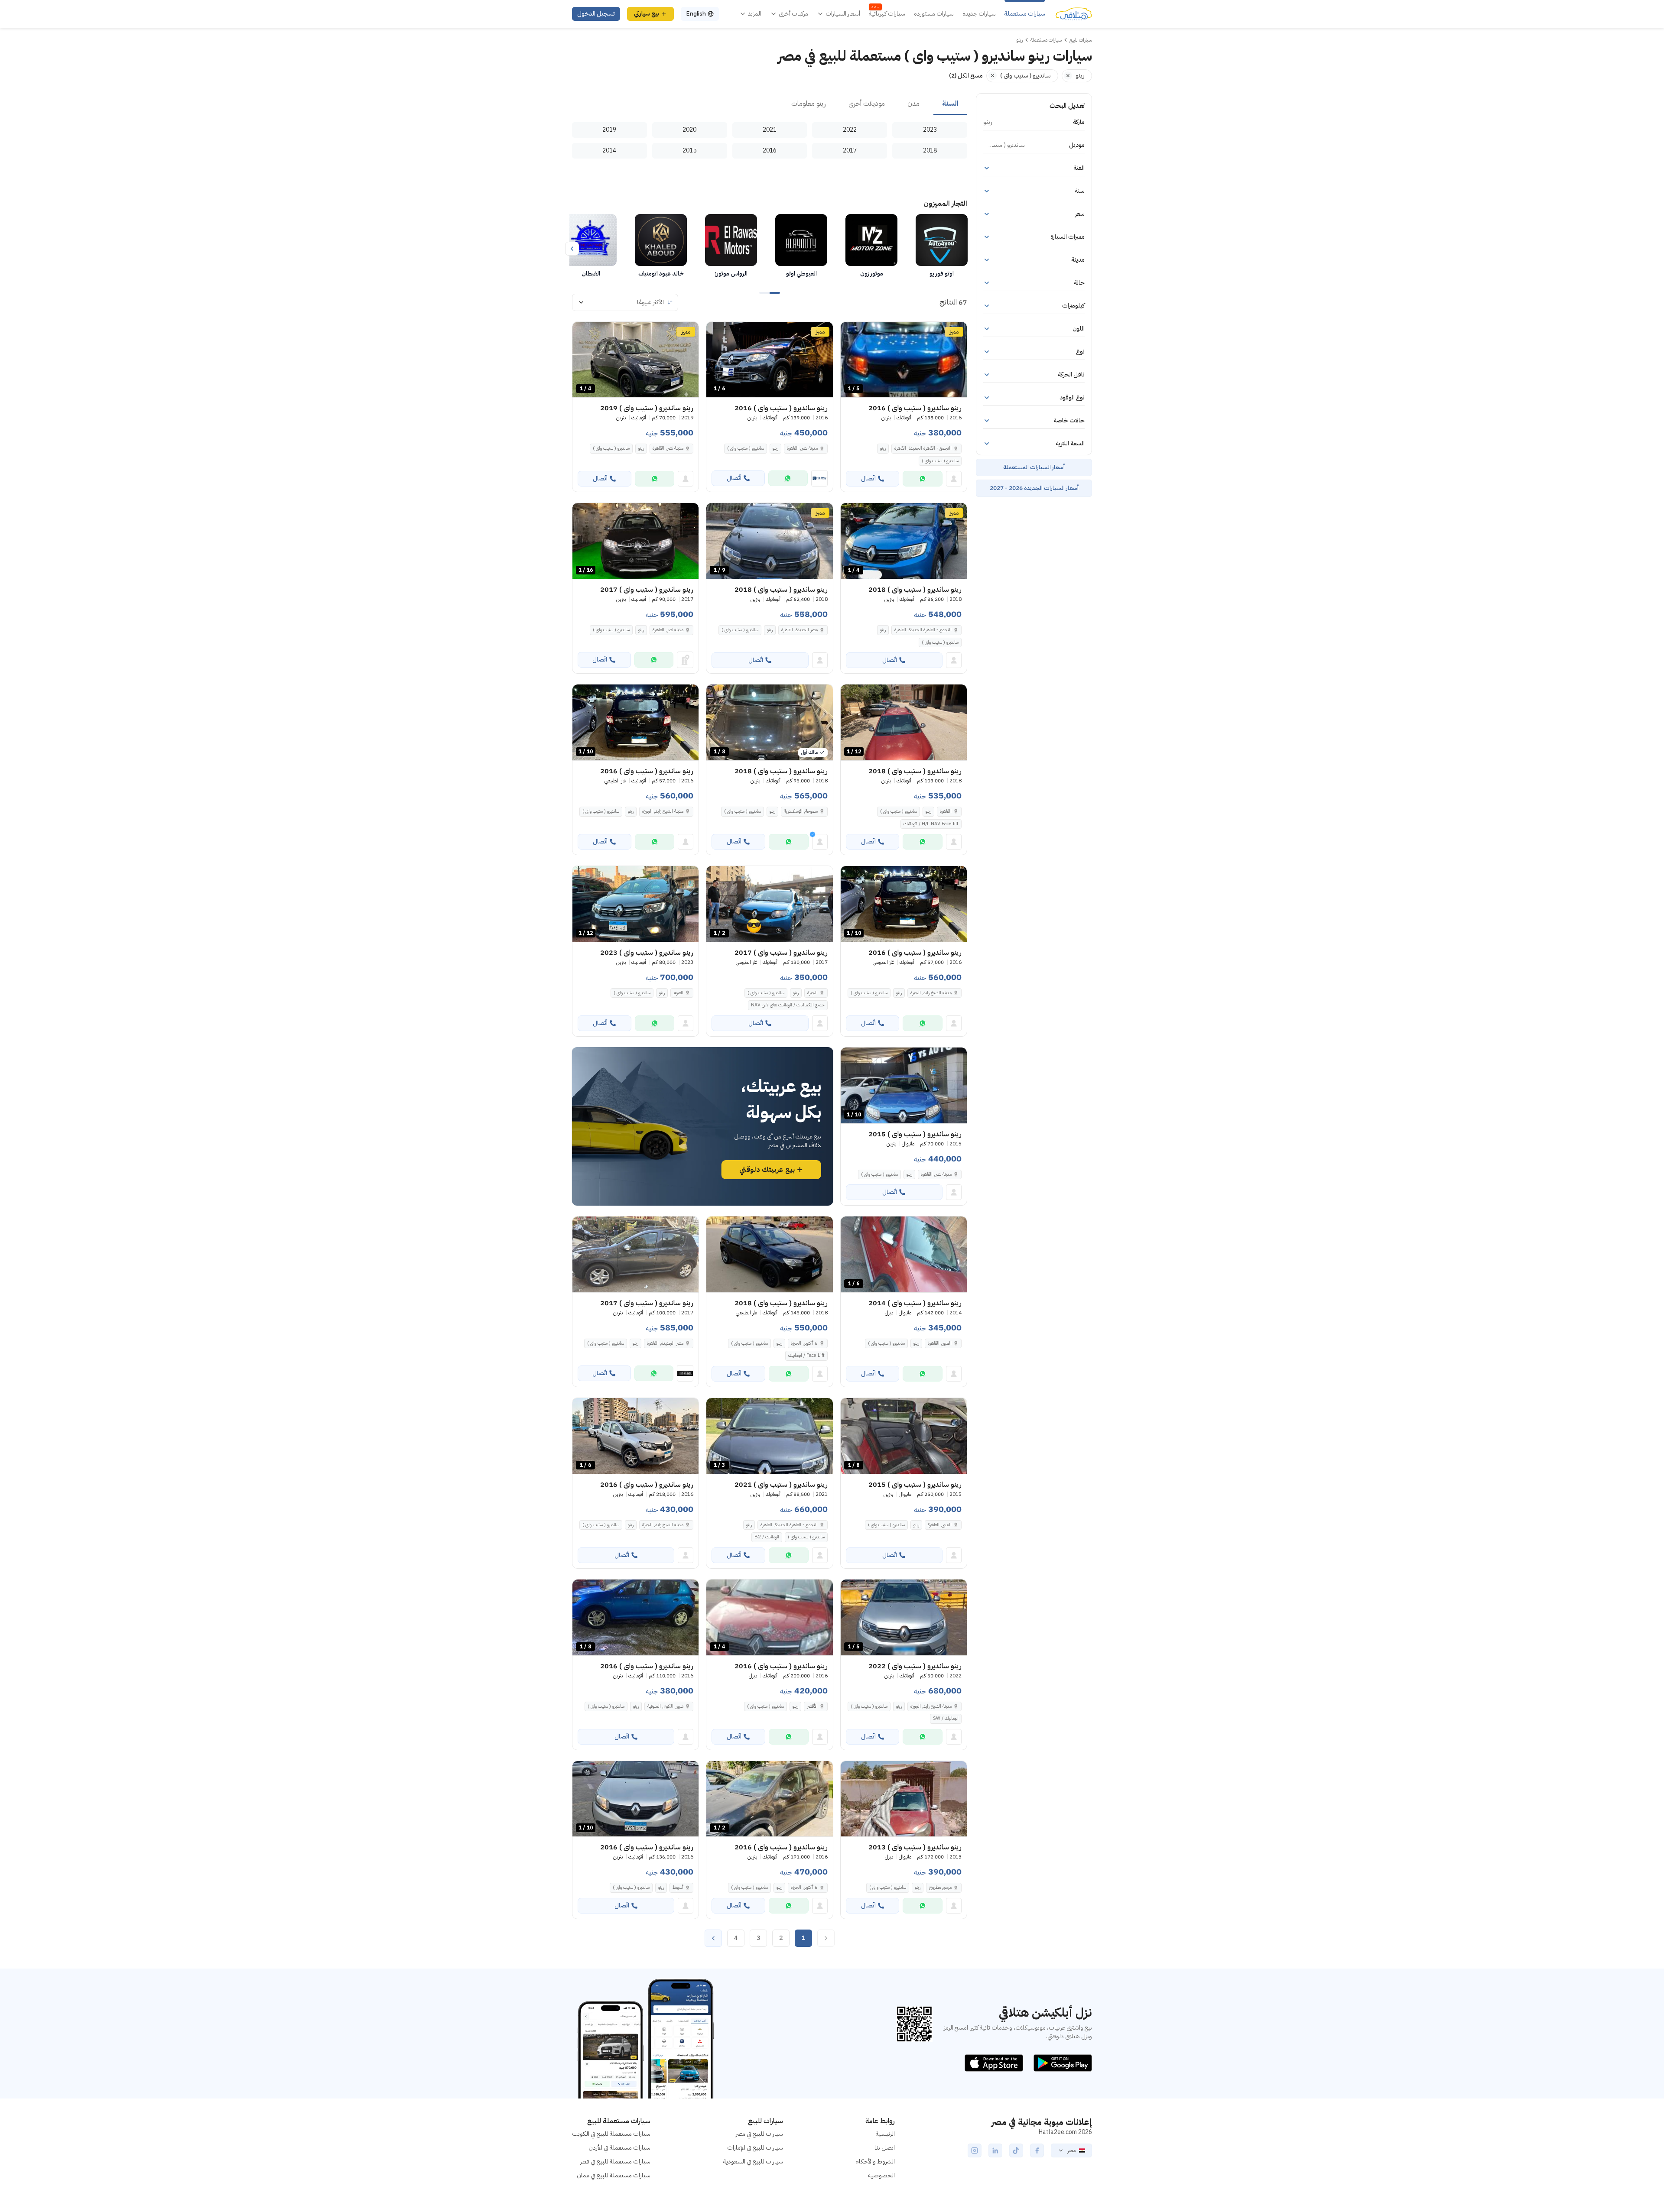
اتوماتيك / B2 (767, 1537)
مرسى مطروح (940, 1887)
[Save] (851, 332)
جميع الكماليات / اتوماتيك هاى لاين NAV (788, 1005)
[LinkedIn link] (995, 2150)
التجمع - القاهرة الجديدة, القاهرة (923, 448)
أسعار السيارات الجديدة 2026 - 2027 (1034, 488)
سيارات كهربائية (887, 14)
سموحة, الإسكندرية (801, 811)
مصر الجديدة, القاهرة (799, 630)
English (696, 14)
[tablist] (770, 104)
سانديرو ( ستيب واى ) (940, 461)
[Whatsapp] (923, 479)
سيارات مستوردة (934, 14)
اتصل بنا (885, 2148)
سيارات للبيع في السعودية (753, 2162)
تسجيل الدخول (596, 14)
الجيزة (812, 993)
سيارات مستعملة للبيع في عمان (614, 2175)
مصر (1071, 2150)
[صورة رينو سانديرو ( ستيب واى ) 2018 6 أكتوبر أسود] (769, 1254)
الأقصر (812, 1706)
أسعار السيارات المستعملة (1034, 467)
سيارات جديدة (979, 14)
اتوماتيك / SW (946, 1718)
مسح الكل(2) (966, 76)
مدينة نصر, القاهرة (802, 448)
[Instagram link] (975, 2150)
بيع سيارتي (647, 14)
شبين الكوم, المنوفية (665, 1706)
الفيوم (678, 993)
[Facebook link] (1037, 2150)
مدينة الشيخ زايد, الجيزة (663, 811)
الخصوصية (881, 2175)
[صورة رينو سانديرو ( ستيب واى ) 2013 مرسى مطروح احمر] (904, 1799)
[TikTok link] (1016, 2150)
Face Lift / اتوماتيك (806, 1355)
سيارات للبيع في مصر (759, 2134)
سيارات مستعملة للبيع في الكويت (611, 2134)
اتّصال (868, 478)
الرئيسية (885, 2134)
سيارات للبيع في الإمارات (755, 2148)
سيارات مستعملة (1025, 14)
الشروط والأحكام (875, 2162)
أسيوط (678, 1887)
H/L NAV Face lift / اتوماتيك (931, 824)
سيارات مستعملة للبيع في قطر (615, 2162)
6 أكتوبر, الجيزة (804, 1343)
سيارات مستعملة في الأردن (619, 2148)
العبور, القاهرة (940, 1343)
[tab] (950, 104)
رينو (883, 448)
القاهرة (946, 811)
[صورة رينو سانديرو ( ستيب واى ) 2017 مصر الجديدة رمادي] (635, 1254)
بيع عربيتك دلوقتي (767, 1170)
